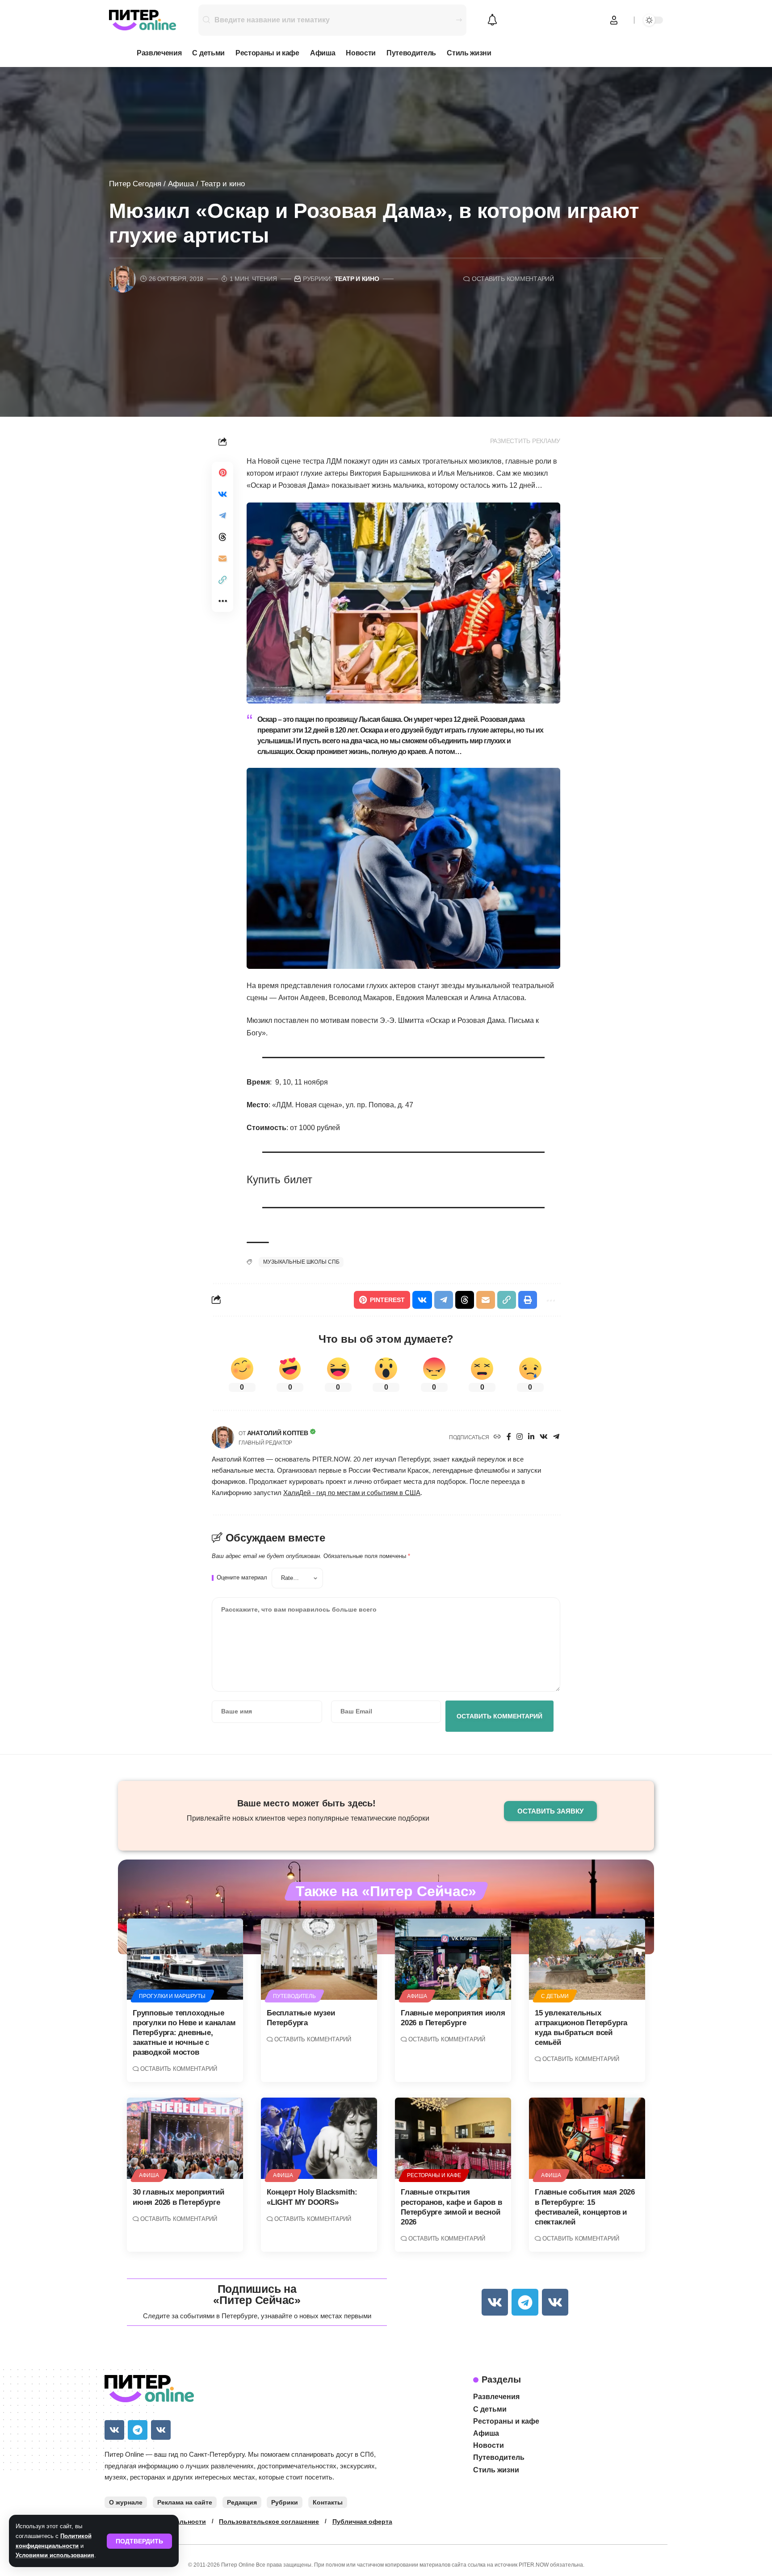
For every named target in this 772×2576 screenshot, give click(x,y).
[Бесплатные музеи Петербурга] (319, 1959)
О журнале (126, 2502)
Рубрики (285, 2502)
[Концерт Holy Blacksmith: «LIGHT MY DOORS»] (319, 2138)
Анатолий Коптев (278, 1433)
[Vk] (495, 2302)
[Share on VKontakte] (222, 494)
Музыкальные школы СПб (301, 1262)
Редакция (242, 2502)
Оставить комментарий (513, 279)
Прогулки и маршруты (172, 1996)
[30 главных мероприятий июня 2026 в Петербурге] (185, 2138)
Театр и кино (223, 184)
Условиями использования (55, 2555)
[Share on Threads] (222, 537)
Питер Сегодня (135, 184)
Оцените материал (242, 1578)
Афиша (181, 184)
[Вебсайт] (497, 1437)
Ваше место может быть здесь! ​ (308, 1803)
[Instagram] (520, 1437)
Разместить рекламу (525, 441)
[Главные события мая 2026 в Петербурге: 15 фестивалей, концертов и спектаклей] (587, 2138)
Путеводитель (294, 1996)
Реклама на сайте (185, 2502)
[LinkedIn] (531, 1437)
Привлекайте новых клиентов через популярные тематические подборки (308, 1818)
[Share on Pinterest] (222, 473)
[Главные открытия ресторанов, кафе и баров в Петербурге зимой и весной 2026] (453, 2138)
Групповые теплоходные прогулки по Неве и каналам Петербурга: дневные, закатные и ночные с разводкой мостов (184, 2033)
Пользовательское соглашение (269, 2522)
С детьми (555, 1996)
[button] (139, 2541)
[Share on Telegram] (222, 515)
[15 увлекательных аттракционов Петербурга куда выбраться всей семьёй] (587, 1959)
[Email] (222, 558)
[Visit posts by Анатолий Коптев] (223, 1437)
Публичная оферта (362, 2522)
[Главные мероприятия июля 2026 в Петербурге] (453, 1959)
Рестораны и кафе (434, 2175)
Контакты (328, 2502)
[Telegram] (556, 1437)
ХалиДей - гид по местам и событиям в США (352, 1493)
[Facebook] (509, 1437)
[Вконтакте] (544, 1437)
